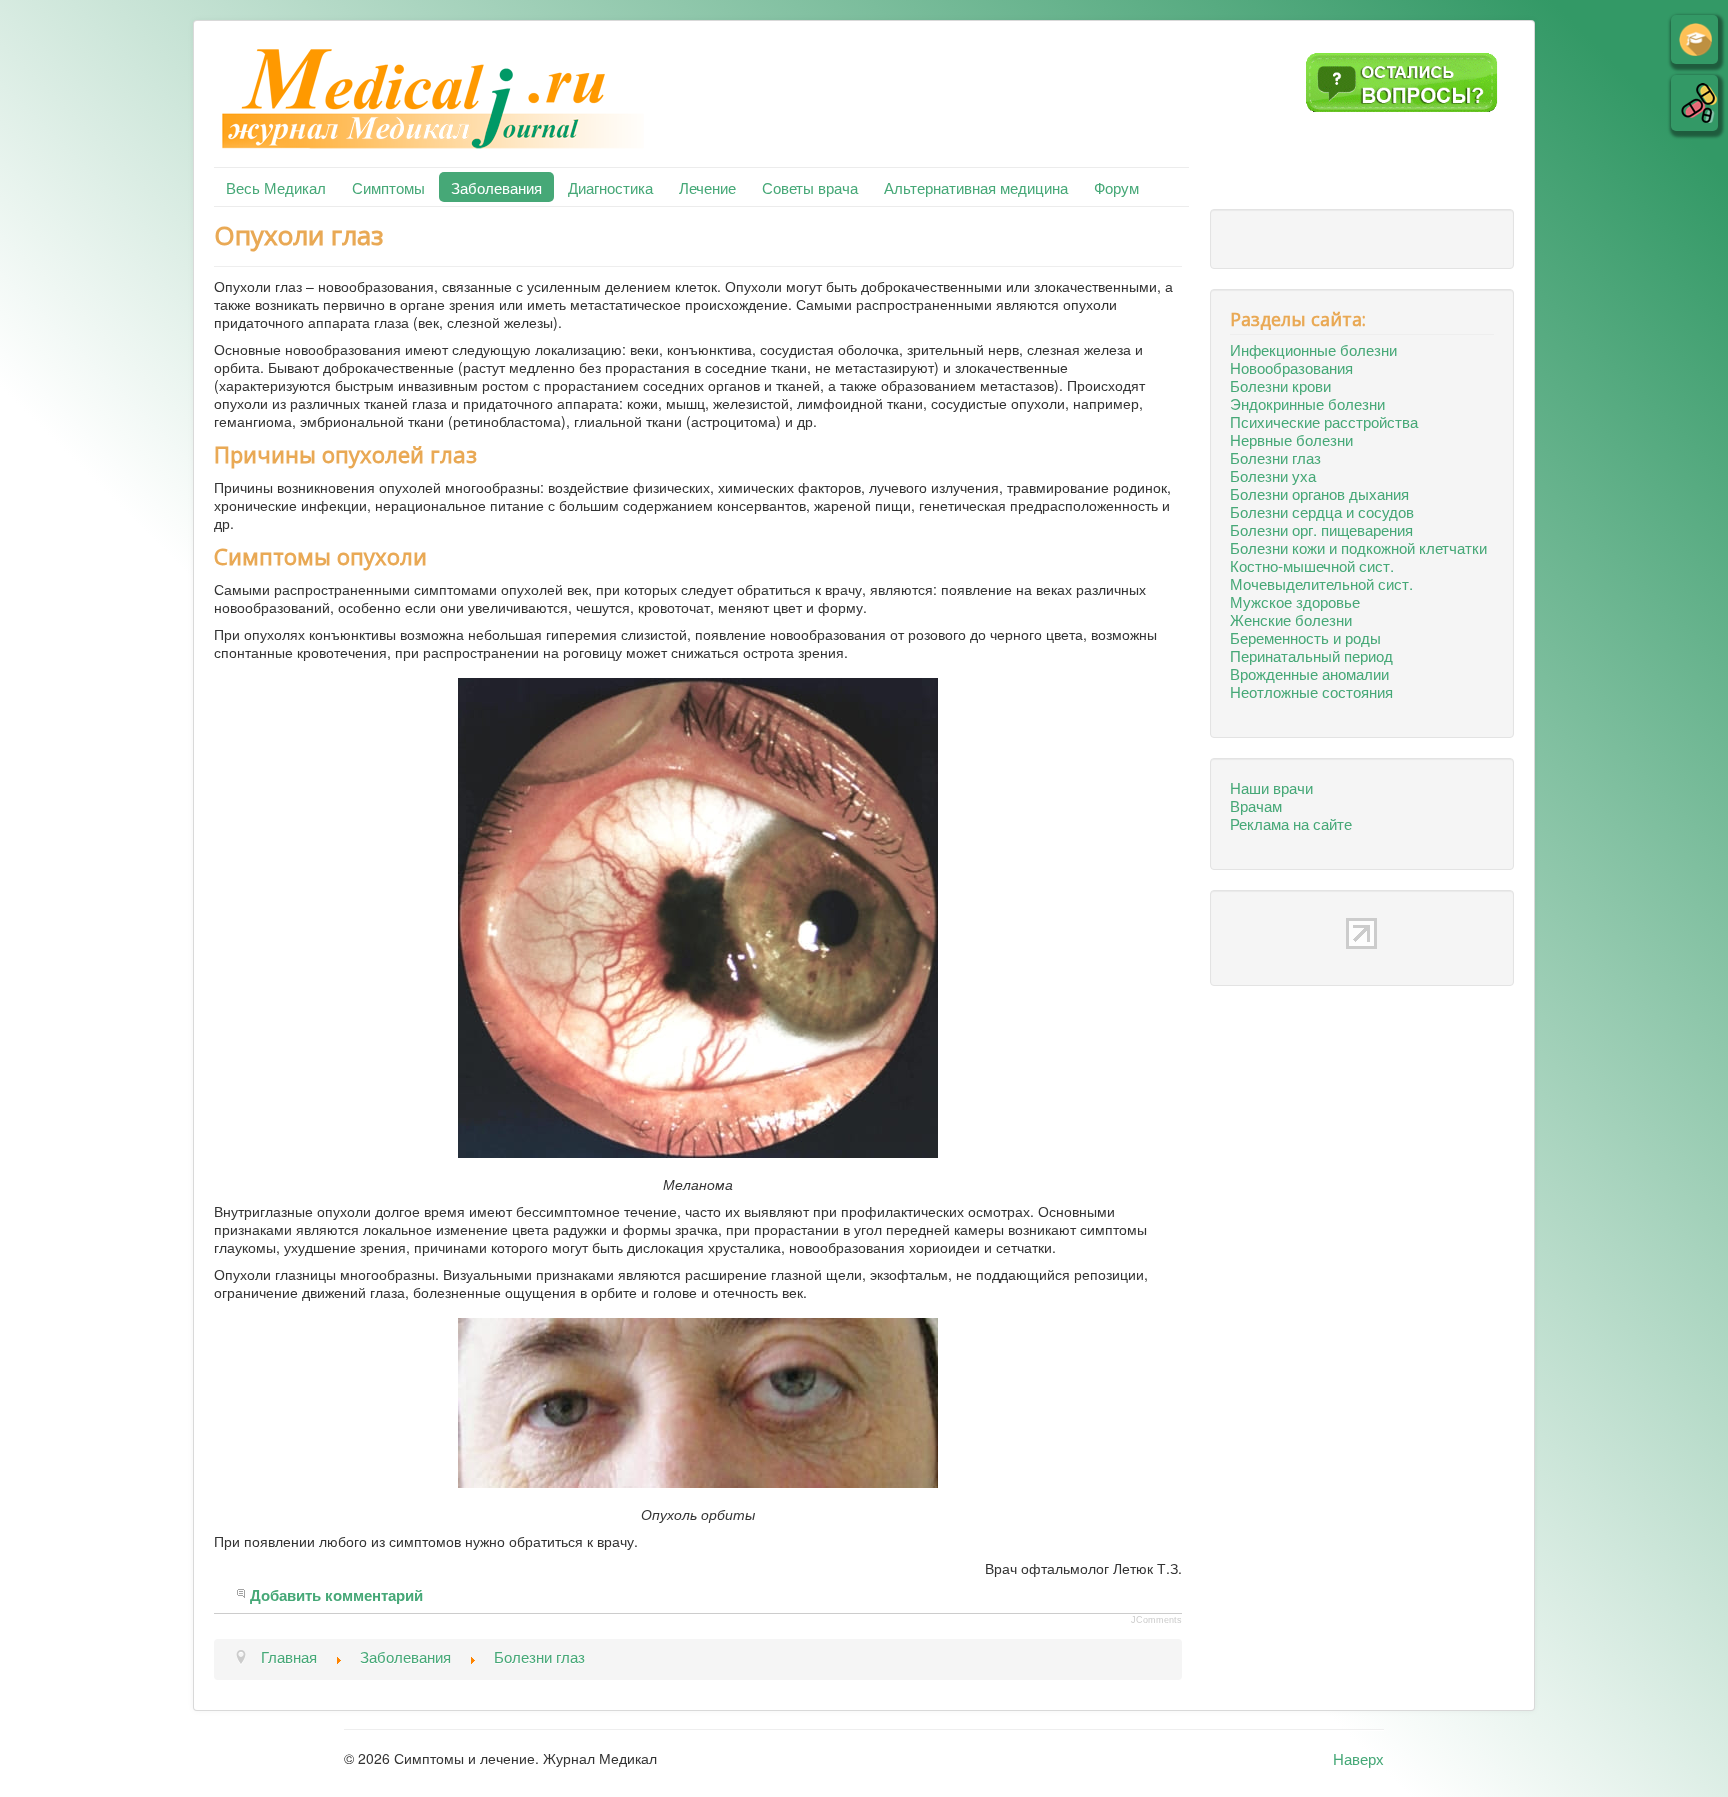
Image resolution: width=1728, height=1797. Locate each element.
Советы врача (810, 187)
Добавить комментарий (336, 1596)
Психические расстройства (1324, 421)
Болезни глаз (1275, 457)
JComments (1156, 1620)
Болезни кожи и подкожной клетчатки (1358, 547)
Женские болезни (1291, 619)
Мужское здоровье (1295, 601)
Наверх (1358, 1758)
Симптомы (388, 187)
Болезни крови (1280, 385)
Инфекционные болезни (1313, 349)
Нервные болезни (1291, 439)
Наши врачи (1271, 787)
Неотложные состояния (1311, 691)
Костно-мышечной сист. (1312, 565)
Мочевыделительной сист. (1321, 583)
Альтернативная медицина (976, 187)
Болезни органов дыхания (1319, 493)
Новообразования (1291, 367)
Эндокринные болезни (1307, 403)
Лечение (707, 187)
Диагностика (610, 187)
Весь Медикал (276, 187)
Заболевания (496, 187)
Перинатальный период (1311, 655)
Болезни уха (1273, 475)
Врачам (1256, 805)
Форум (1116, 187)
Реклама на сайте (1291, 823)
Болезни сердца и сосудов (1322, 511)
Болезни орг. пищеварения (1321, 529)
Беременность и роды (1305, 637)
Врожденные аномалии (1309, 673)
